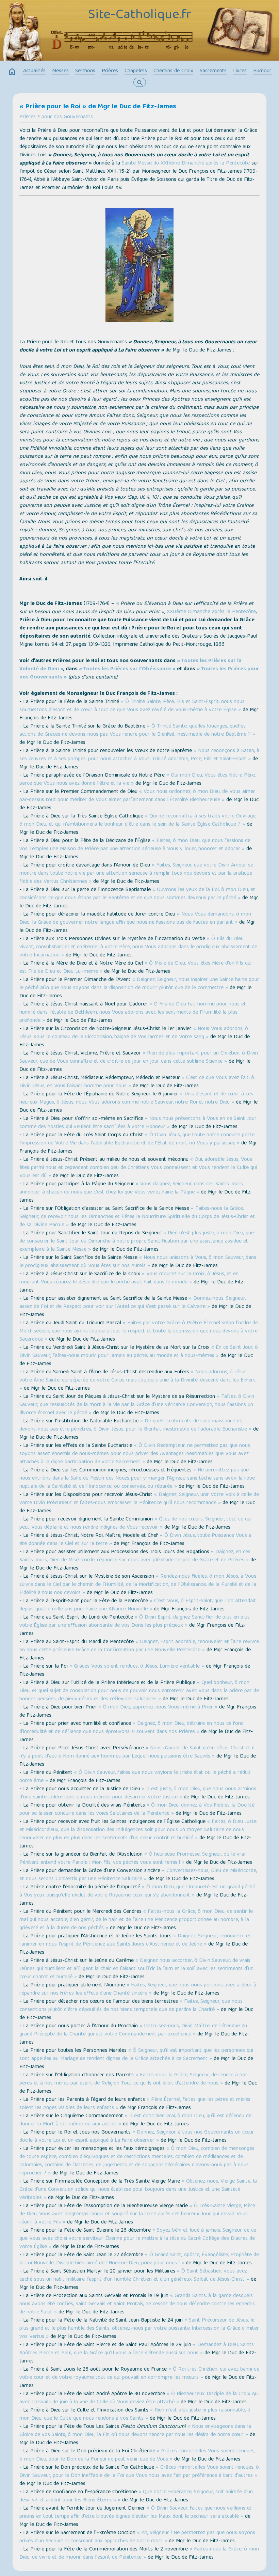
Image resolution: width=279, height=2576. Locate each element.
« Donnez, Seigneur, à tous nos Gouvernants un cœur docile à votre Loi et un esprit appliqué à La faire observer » (137, 2137)
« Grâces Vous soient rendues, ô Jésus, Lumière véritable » (137, 1667)
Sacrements (213, 71)
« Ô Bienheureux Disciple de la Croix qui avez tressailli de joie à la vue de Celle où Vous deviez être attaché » (139, 2398)
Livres (240, 71)
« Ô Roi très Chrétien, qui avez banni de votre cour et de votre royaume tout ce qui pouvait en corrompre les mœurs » (139, 2374)
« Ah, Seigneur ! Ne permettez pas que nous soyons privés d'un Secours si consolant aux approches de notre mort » (137, 2537)
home (12, 72)
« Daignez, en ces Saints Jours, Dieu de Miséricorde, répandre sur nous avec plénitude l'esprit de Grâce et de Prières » (135, 1556)
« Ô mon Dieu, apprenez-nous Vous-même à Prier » (158, 1707)
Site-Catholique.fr (140, 15)
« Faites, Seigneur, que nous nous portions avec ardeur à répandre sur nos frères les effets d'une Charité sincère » (138, 1989)
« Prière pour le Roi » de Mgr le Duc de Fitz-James (98, 107)
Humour (262, 71)
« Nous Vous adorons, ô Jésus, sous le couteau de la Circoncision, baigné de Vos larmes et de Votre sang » (134, 1033)
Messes (60, 71)
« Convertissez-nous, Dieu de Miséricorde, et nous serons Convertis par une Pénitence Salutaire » (138, 1875)
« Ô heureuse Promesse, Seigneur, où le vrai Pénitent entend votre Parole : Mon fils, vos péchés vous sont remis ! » (132, 1859)
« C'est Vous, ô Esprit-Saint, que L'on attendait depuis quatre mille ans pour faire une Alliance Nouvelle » (138, 1605)
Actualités (34, 71)
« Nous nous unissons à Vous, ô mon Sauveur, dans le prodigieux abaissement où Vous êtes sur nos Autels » (138, 1262)
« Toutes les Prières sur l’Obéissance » (127, 669)
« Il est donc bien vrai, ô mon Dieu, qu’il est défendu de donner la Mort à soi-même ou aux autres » (135, 2120)
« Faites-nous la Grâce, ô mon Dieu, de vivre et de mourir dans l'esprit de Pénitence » (139, 2554)
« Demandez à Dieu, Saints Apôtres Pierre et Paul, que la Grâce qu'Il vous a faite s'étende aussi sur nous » (137, 2349)
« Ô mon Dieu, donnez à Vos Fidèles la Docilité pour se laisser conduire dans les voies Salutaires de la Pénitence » (137, 1810)
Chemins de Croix (173, 71)
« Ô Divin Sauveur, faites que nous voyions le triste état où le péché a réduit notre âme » (135, 1777)
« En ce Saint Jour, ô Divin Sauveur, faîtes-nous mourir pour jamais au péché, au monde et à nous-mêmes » (139, 1352)
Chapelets (136, 71)
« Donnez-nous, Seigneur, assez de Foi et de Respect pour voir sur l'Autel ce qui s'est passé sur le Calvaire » (133, 1303)
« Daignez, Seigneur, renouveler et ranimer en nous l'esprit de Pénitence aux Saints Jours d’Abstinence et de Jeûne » (135, 1940)
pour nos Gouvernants (67, 117)
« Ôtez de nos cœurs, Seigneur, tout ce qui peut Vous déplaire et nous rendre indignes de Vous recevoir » (135, 1524)
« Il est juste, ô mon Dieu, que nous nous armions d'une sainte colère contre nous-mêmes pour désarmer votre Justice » (138, 1793)
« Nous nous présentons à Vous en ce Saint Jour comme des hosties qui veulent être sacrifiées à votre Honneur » (138, 1123)
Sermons (85, 71)
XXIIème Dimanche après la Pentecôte (211, 612)
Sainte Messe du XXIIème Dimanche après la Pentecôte (186, 163)
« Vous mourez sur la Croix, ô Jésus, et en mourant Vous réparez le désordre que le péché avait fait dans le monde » (129, 1278)
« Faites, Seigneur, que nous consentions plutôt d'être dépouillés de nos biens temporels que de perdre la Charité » (131, 2006)
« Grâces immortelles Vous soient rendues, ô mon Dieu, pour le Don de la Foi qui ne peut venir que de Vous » (137, 2455)
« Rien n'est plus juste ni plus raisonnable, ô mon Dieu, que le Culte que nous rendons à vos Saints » (135, 2415)
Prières (110, 71)
